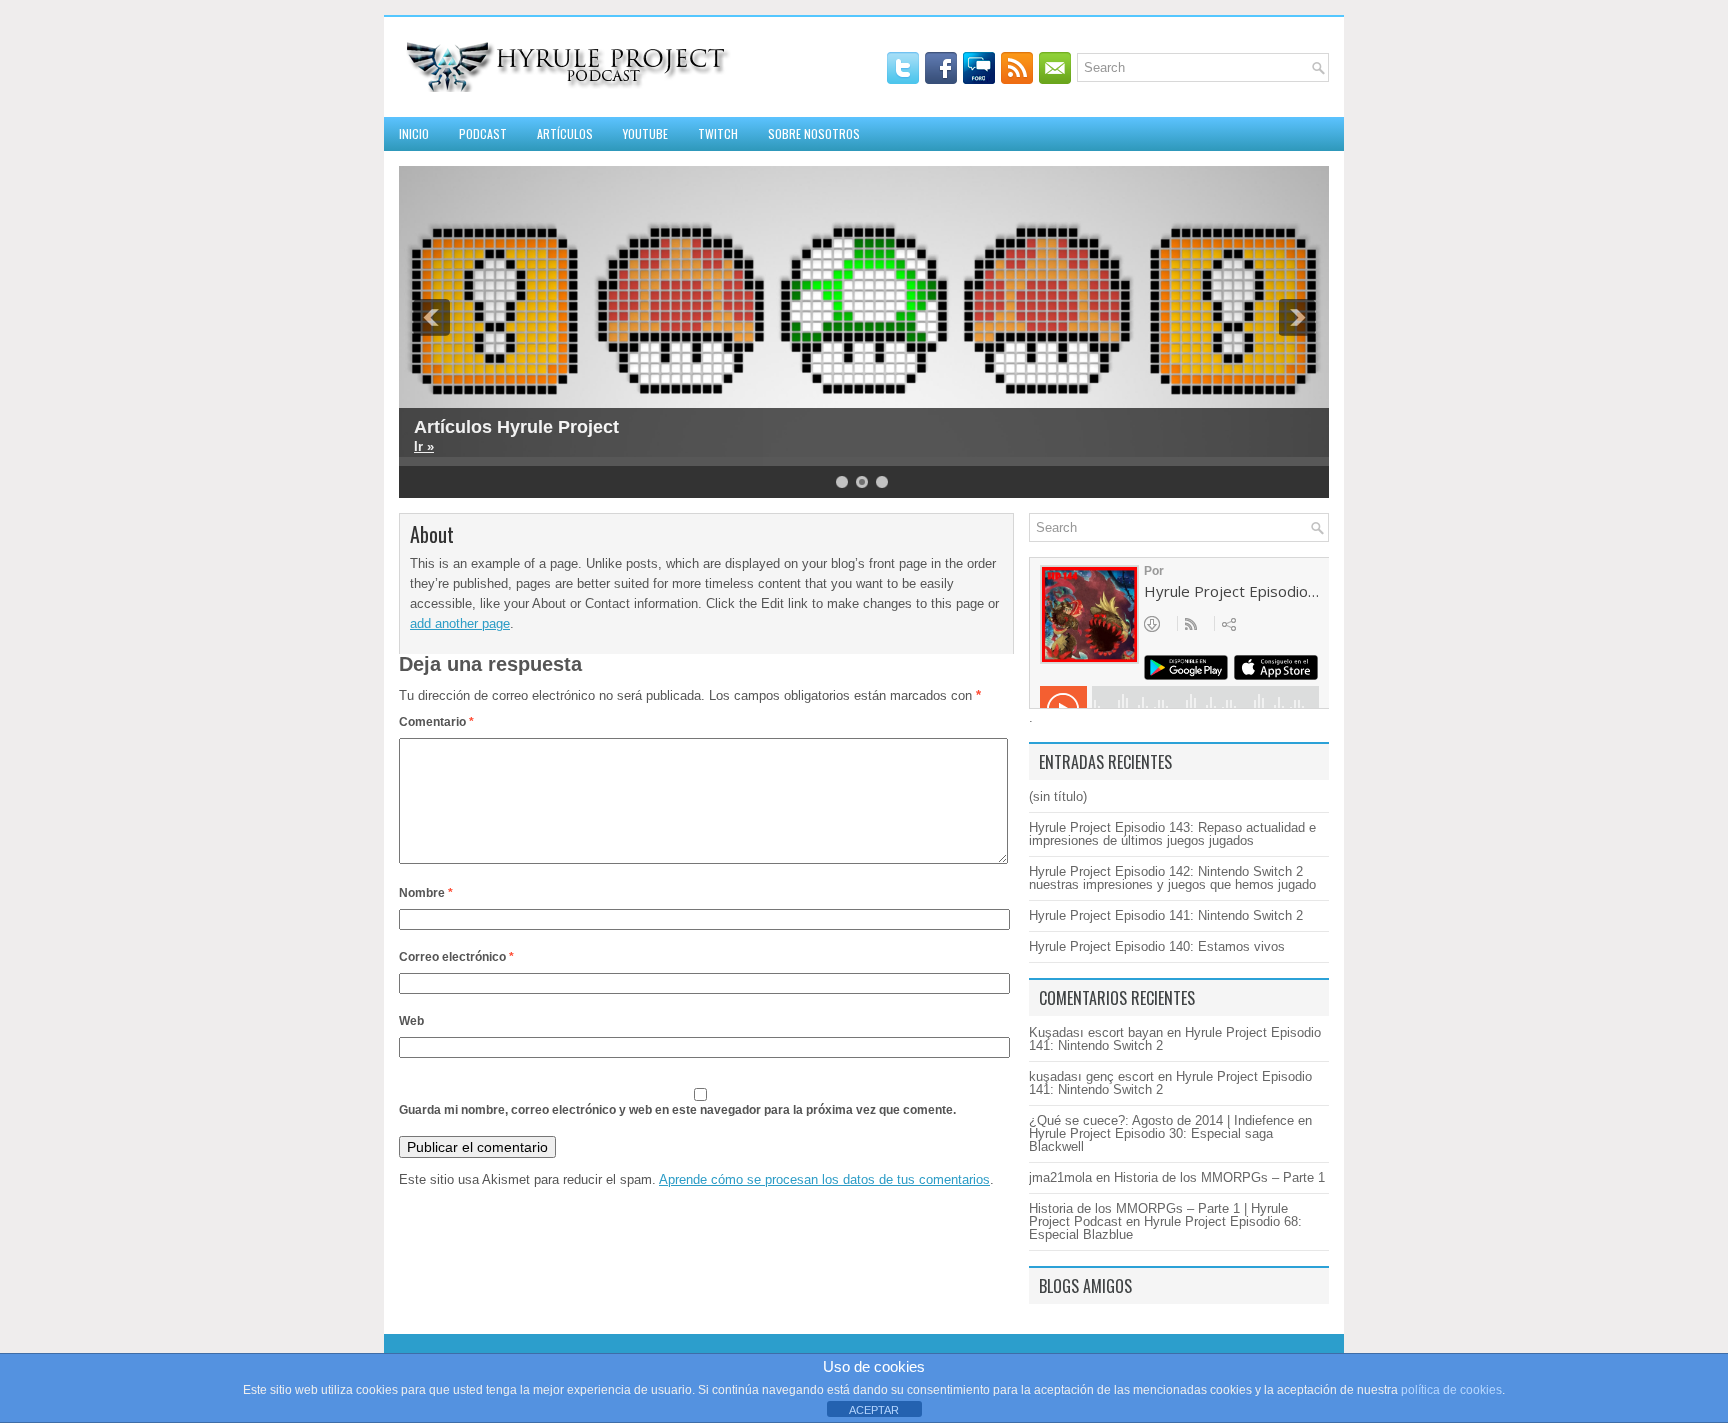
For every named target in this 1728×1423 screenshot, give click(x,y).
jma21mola (1060, 1177)
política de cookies (1451, 1390)
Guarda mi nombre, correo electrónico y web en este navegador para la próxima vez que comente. (677, 1110)
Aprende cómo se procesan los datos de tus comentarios (824, 1179)
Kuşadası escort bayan (1096, 1032)
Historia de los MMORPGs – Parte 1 (1219, 1177)
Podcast (483, 133)
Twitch (718, 133)
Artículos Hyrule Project (516, 427)
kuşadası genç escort (1091, 1076)
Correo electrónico (456, 957)
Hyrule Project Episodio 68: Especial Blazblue (1165, 1228)
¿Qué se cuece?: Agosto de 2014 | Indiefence (1161, 1120)
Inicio (414, 133)
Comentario (436, 722)
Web (411, 1021)
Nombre (426, 893)
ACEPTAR (874, 1410)
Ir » (424, 446)
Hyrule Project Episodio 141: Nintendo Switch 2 (1166, 915)
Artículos (565, 133)
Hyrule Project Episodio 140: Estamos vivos (1157, 946)
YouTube (645, 133)
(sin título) (1058, 796)
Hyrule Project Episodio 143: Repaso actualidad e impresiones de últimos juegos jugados (1172, 834)
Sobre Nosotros (814, 133)
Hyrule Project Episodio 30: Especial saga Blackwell (1151, 1140)
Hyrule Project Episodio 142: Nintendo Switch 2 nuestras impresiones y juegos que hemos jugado (1172, 878)
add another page (460, 623)
